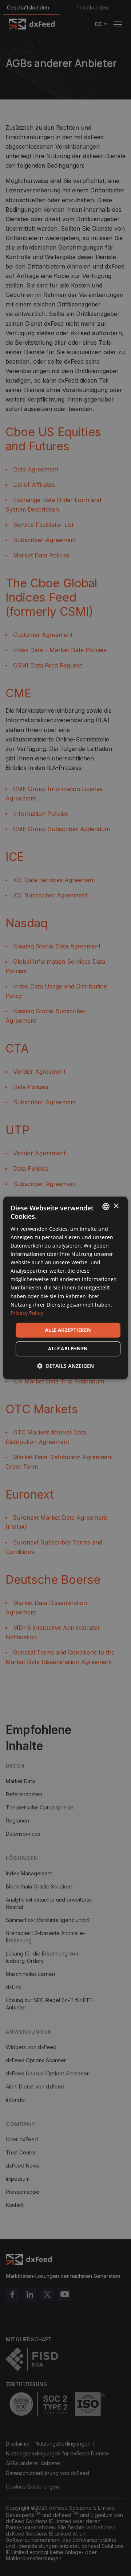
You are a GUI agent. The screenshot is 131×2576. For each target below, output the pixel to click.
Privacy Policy (27, 1313)
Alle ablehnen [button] (68, 1349)
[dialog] (65, 1288)
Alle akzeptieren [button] (68, 1330)
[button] (65, 1366)
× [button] (116, 1206)
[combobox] (106, 1206)
